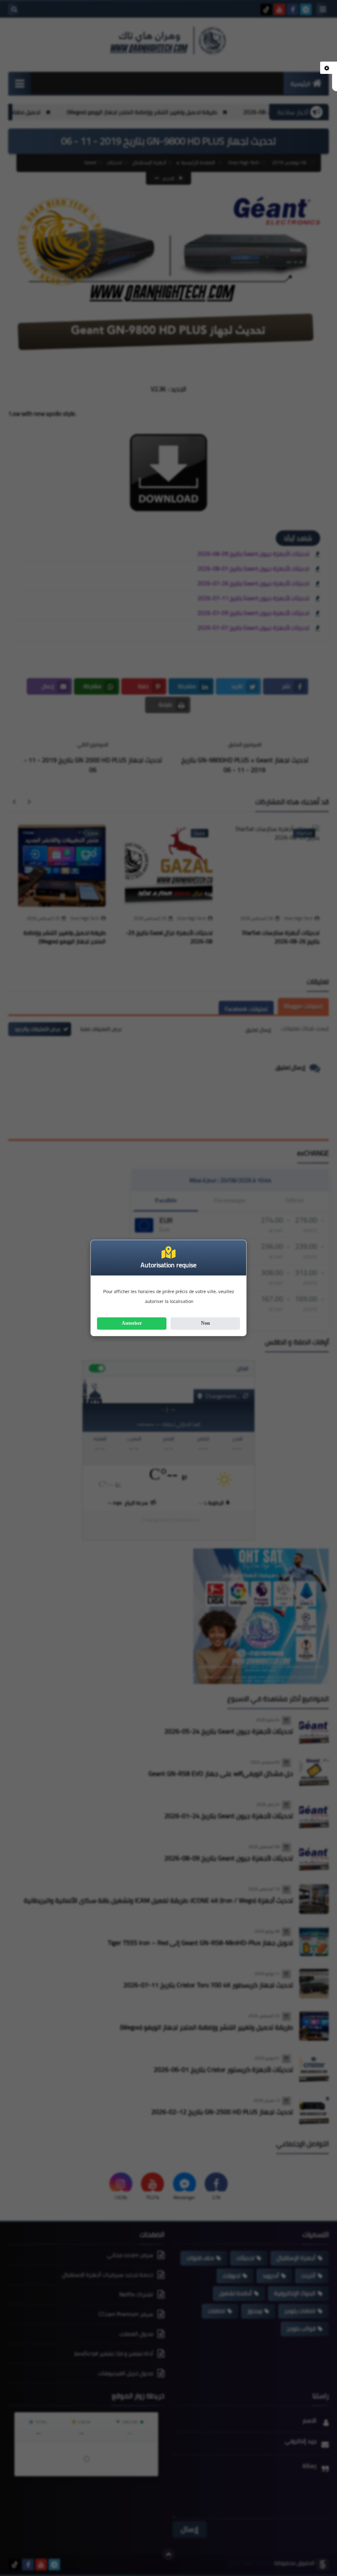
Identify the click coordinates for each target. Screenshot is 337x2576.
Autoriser (132, 1323)
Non (205, 1323)
